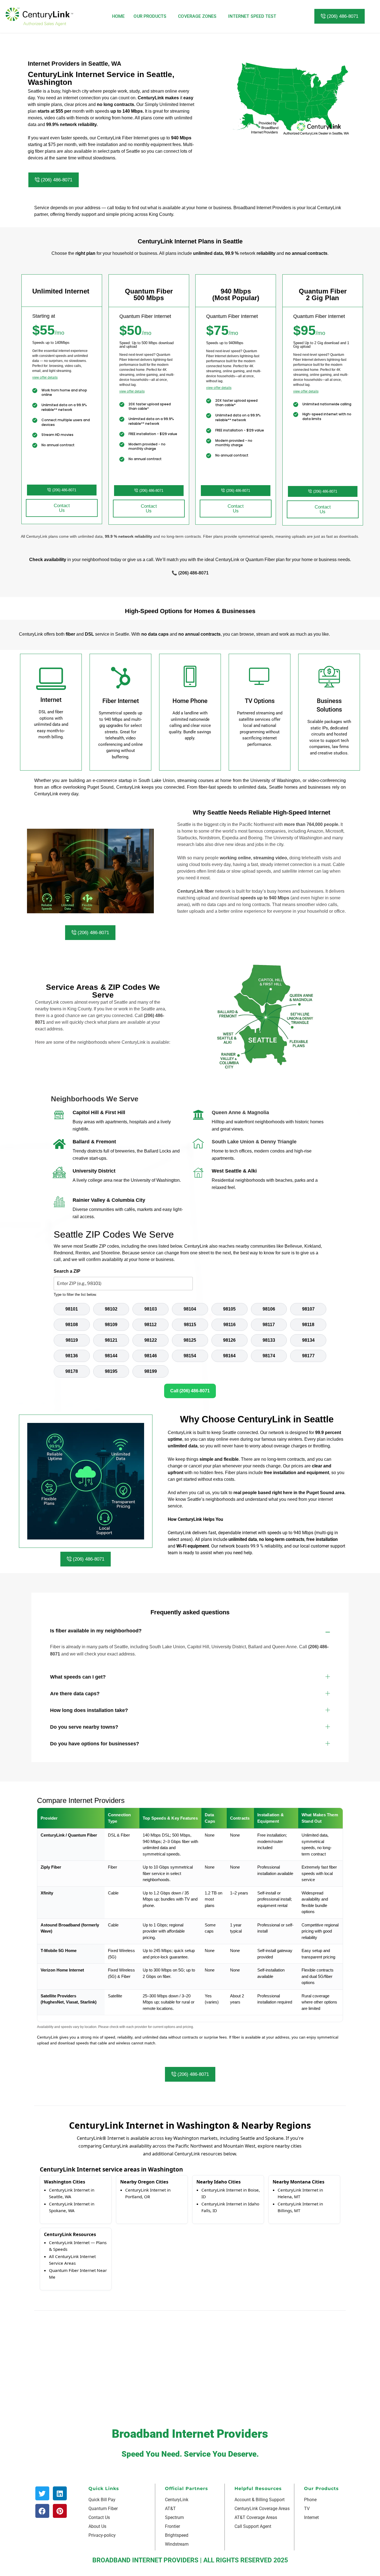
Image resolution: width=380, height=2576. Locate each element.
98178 (72, 1371)
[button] (190, 1631)
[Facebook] (42, 2511)
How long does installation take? (89, 1710)
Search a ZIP (67, 1271)
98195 (111, 1371)
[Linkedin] (60, 2493)
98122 (151, 1340)
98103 (151, 1309)
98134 (308, 1340)
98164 (229, 1356)
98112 (150, 1325)
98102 (111, 1309)
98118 (308, 1325)
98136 (72, 1356)
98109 (111, 1325)
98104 (190, 1309)
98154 (190, 1356)
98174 (269, 1356)
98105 (229, 1309)
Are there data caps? (75, 1694)
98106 (269, 1309)
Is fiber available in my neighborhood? (96, 1631)
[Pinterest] (60, 2511)
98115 (190, 1325)
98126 (229, 1340)
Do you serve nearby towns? (84, 1727)
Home (119, 16)
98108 (72, 1325)
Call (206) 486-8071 (190, 1391)
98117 (269, 1325)
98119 (72, 1340)
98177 (308, 1356)
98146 (151, 1356)
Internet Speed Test (252, 16)
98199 (151, 1371)
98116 (230, 1325)
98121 (111, 1340)
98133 (269, 1340)
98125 (190, 1340)
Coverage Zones (197, 16)
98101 (72, 1309)
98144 (111, 1356)
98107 (308, 1309)
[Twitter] (42, 2493)
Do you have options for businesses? (95, 1744)
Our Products (150, 16)
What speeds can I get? (78, 1677)
